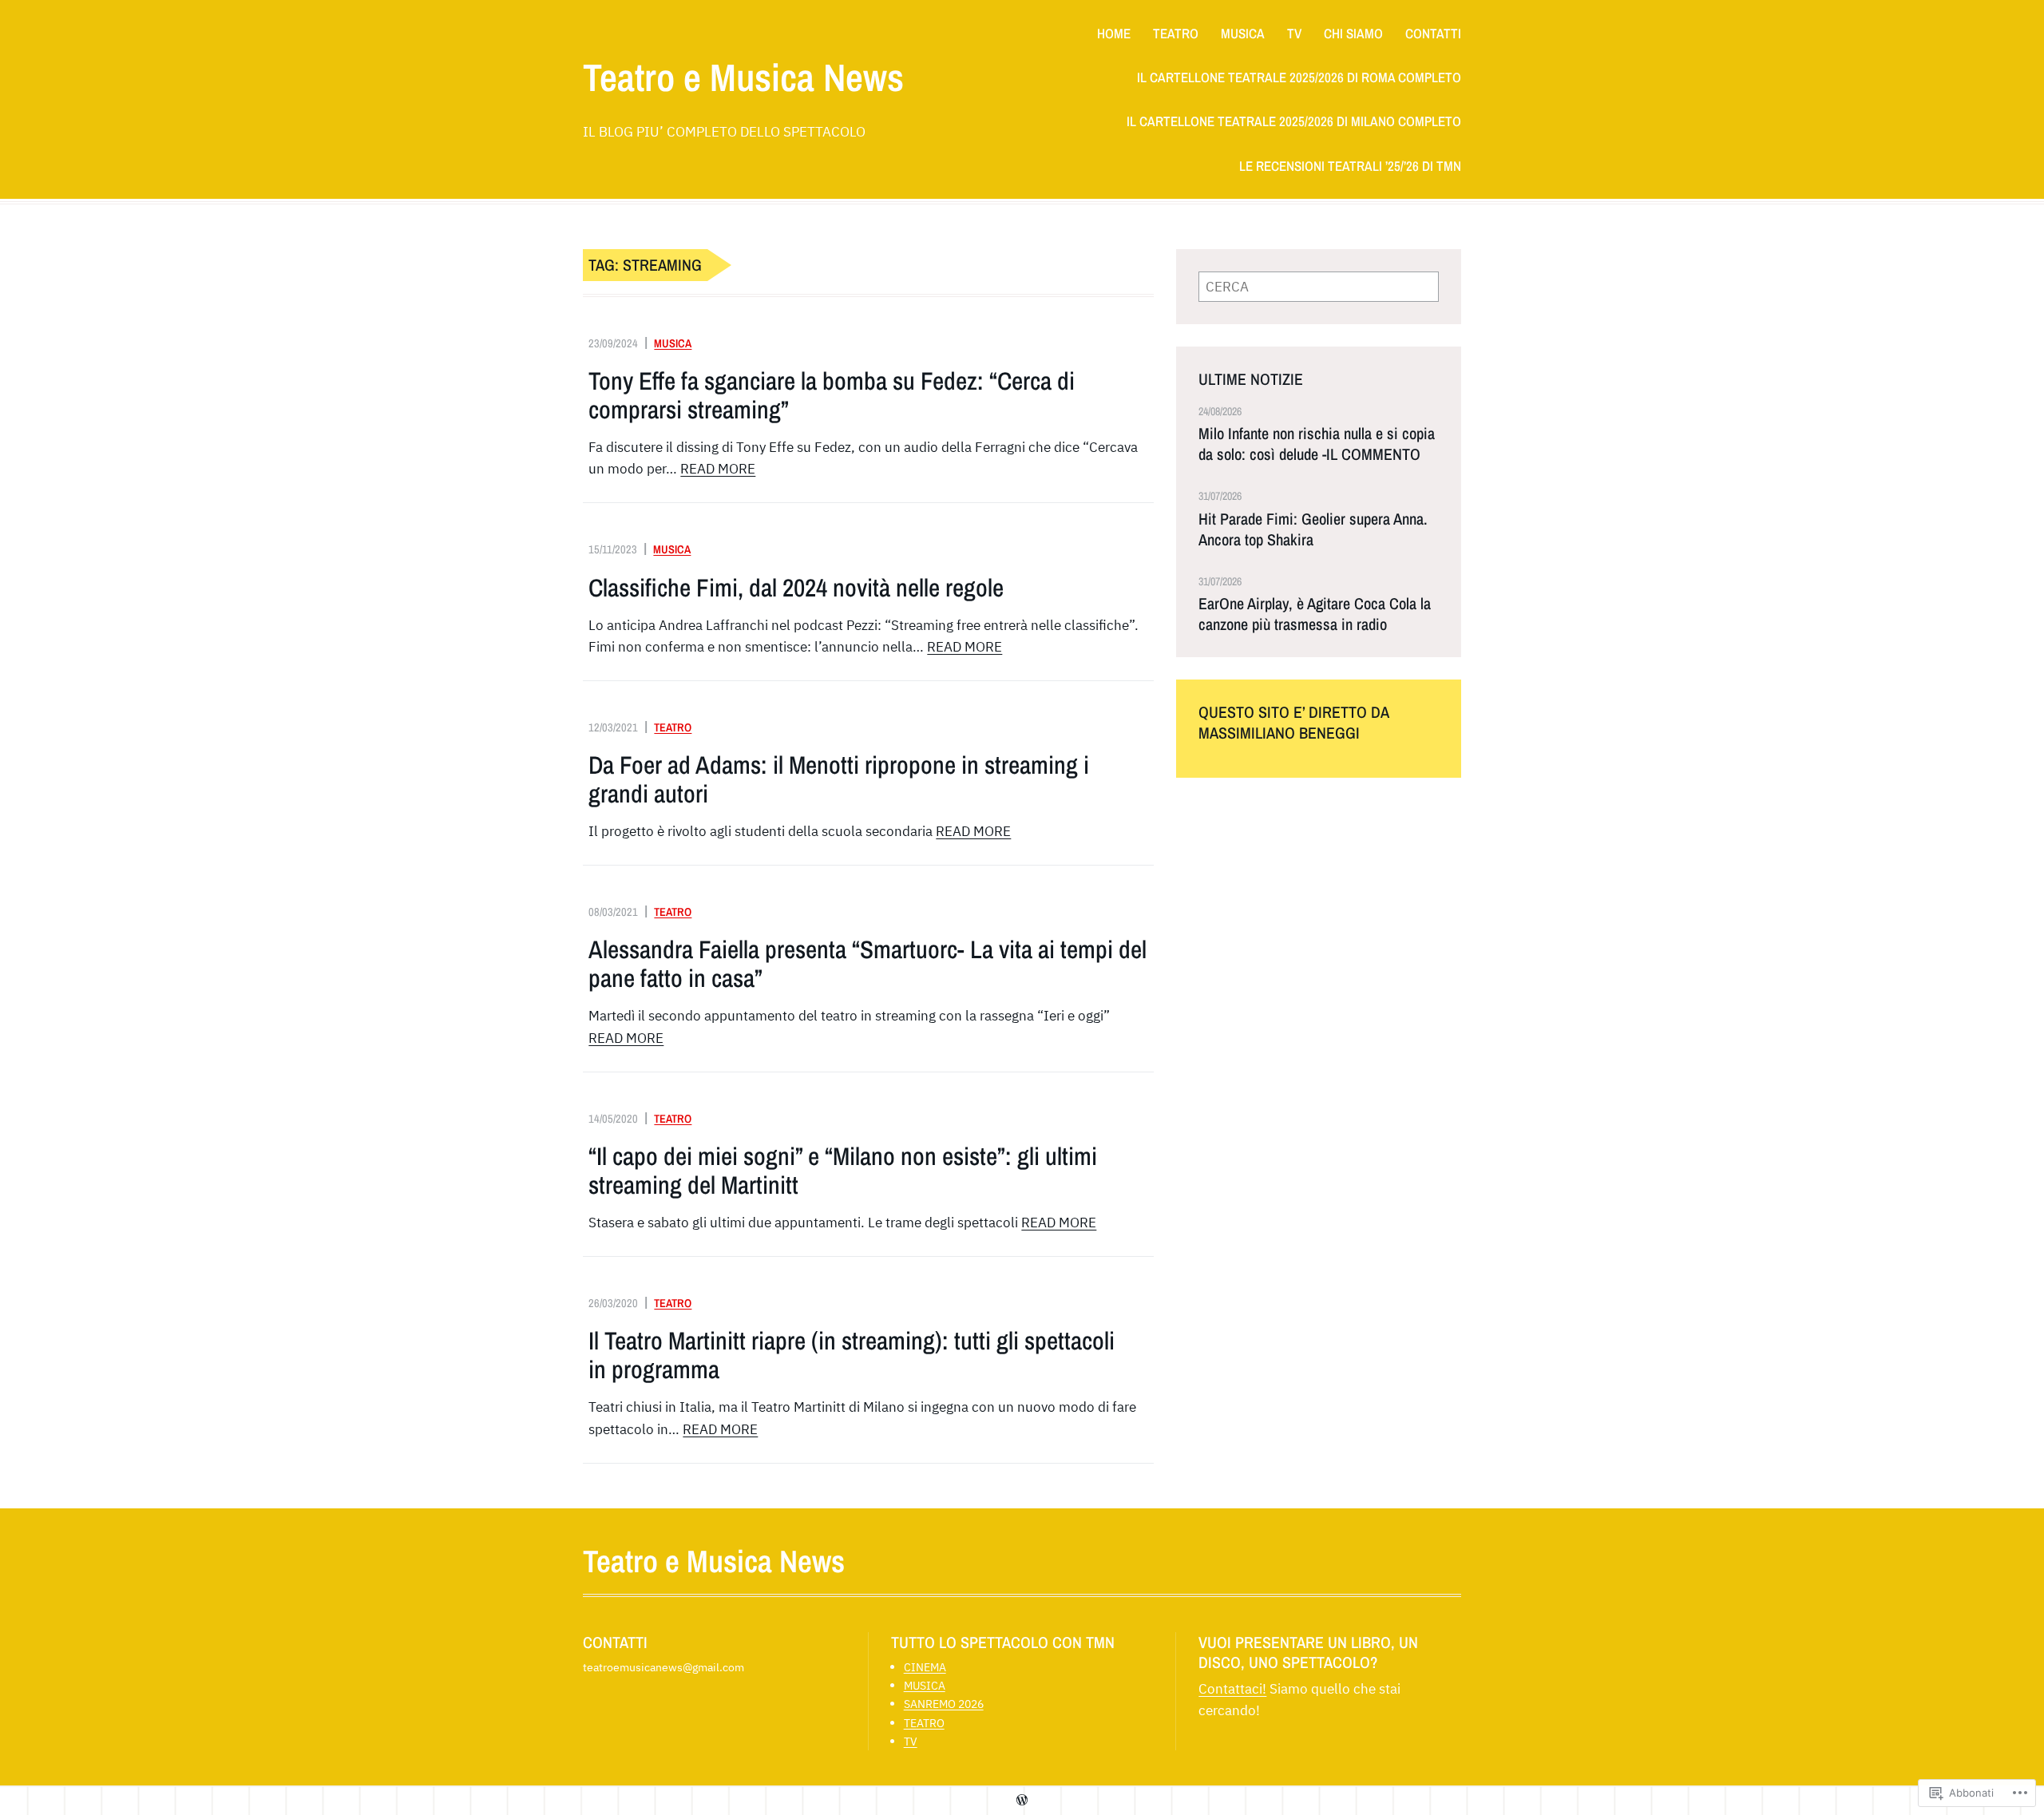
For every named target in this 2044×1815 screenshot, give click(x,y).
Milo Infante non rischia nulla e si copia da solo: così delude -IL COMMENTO (1317, 444)
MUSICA (673, 343)
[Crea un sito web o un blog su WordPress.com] (1022, 1800)
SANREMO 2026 (944, 1704)
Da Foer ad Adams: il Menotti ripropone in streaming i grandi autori (839, 779)
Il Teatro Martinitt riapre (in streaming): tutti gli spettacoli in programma (852, 1355)
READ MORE (718, 469)
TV (911, 1741)
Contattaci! (1232, 1689)
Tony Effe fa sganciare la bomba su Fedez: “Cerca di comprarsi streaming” (832, 395)
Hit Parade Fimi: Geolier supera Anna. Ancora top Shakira (1313, 529)
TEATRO (673, 727)
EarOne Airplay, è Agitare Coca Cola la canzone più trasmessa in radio (1315, 614)
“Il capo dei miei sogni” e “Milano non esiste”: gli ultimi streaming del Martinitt (843, 1171)
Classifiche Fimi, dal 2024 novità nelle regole (796, 588)
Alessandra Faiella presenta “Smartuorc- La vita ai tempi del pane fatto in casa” (868, 964)
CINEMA (925, 1667)
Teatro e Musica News (743, 77)
